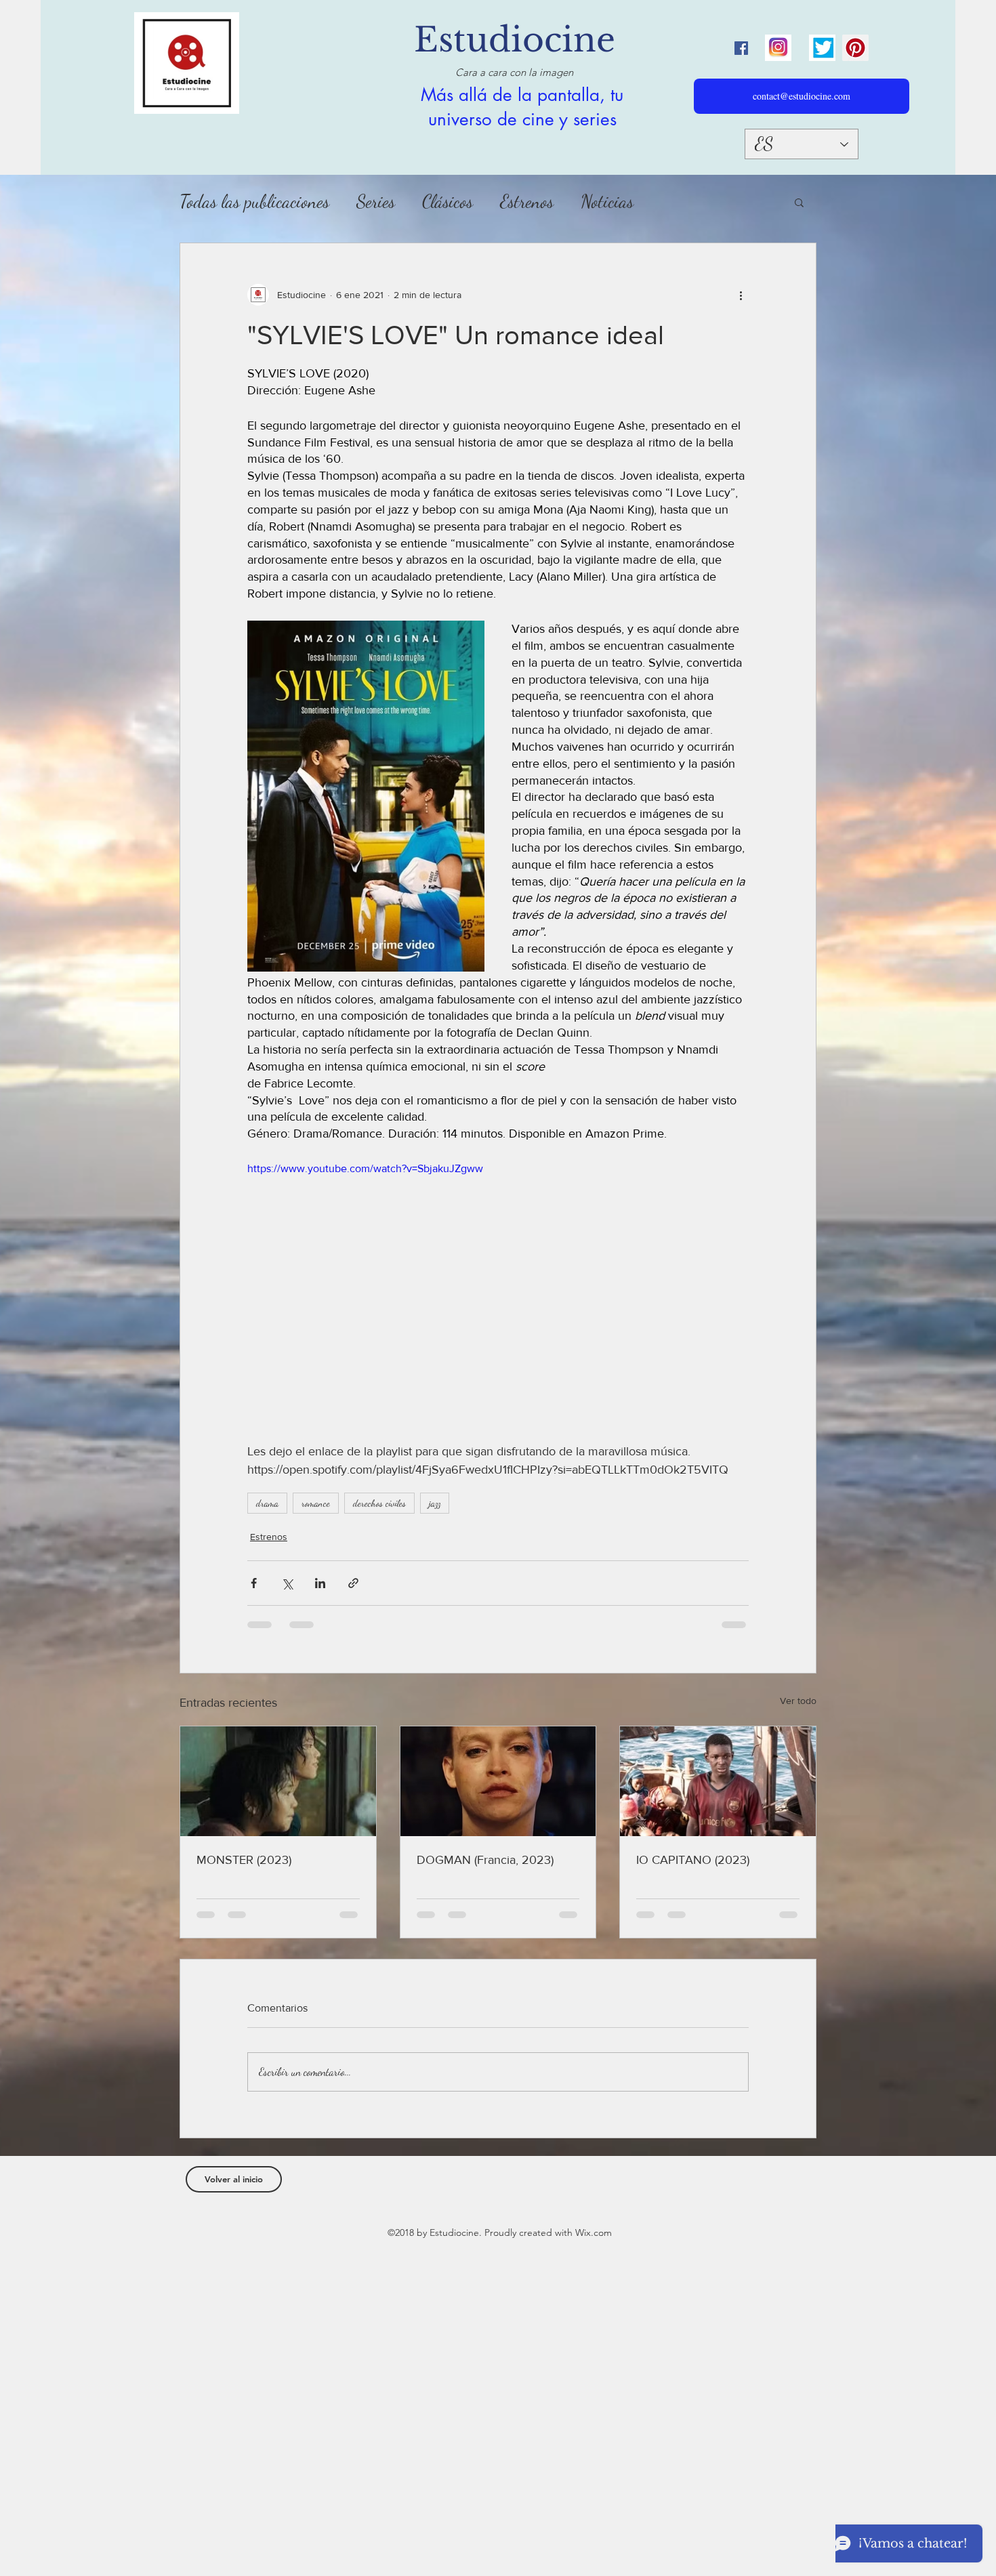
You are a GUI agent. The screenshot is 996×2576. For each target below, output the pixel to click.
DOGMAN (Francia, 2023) (485, 1860)
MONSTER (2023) (244, 1860)
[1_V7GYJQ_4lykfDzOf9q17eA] (778, 48)
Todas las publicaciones (254, 202)
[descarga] (822, 48)
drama (267, 1503)
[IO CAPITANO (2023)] (718, 1781)
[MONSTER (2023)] (278, 1781)
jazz (435, 1503)
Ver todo (798, 1701)
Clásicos (448, 202)
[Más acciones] (741, 295)
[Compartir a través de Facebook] (254, 1583)
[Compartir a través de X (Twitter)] (287, 1583)
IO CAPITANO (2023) (693, 1860)
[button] (799, 202)
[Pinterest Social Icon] (855, 48)
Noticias (607, 202)
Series (376, 202)
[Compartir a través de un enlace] (353, 1583)
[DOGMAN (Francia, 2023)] (498, 1781)
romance (316, 1503)
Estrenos (527, 202)
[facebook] (741, 48)
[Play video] (498, 1302)
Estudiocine (515, 40)
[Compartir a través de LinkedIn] (320, 1583)
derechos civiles (379, 1503)
